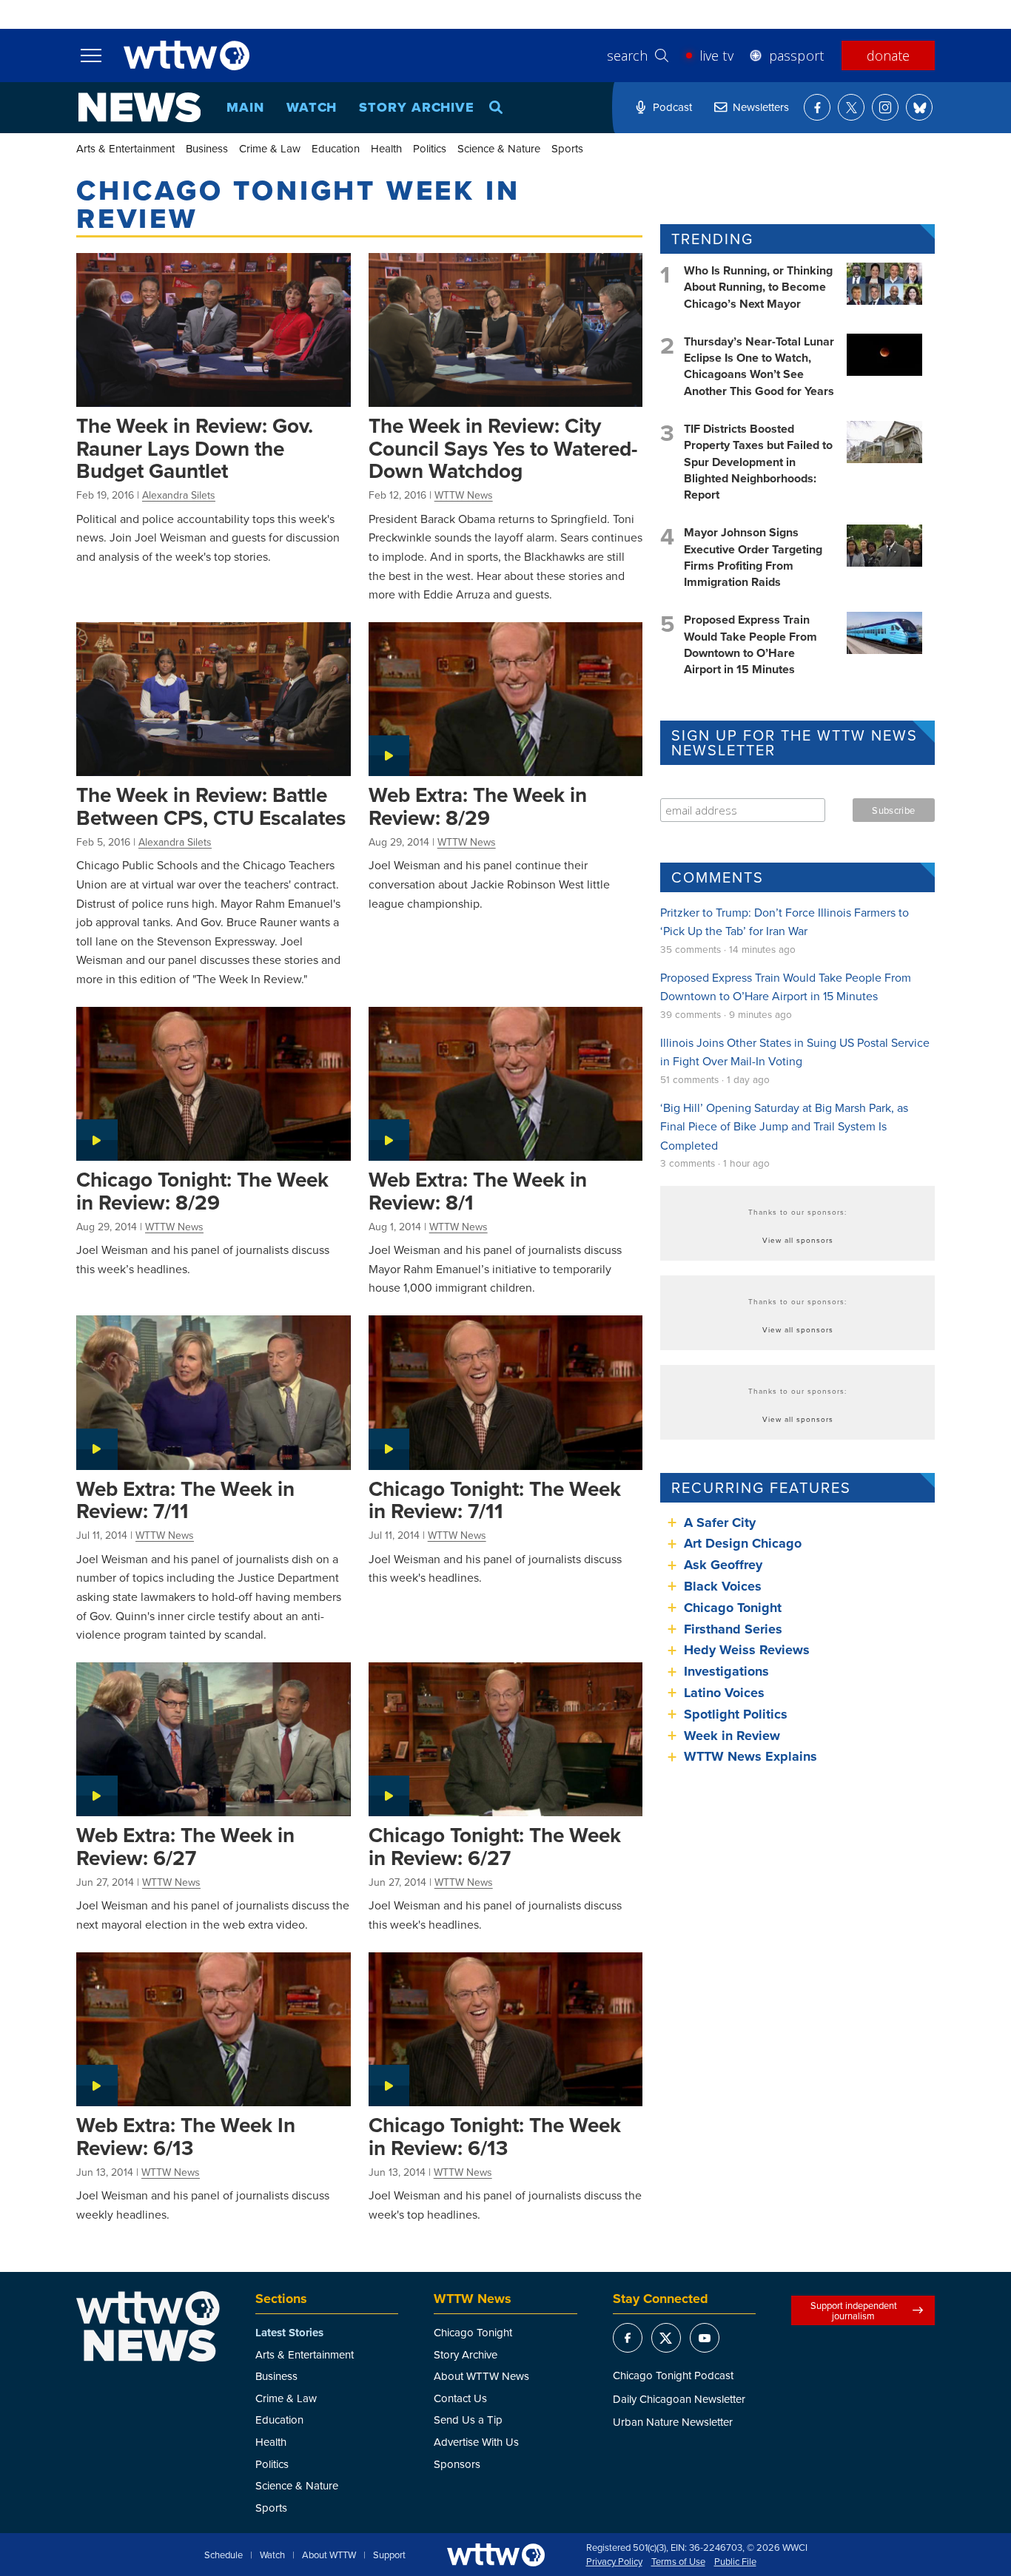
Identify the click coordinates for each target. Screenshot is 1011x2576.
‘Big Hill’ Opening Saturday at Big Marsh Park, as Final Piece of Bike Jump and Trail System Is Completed (784, 1126)
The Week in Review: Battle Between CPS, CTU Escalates (211, 806)
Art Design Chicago (743, 1543)
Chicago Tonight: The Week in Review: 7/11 (495, 1500)
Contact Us (460, 2398)
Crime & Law (270, 148)
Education (336, 148)
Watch (312, 107)
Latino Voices (724, 1693)
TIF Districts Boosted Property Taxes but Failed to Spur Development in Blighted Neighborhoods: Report (758, 462)
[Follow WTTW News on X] (851, 107)
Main (245, 107)
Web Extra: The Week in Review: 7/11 (185, 1500)
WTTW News (464, 495)
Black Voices (723, 1586)
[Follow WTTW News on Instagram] (885, 107)
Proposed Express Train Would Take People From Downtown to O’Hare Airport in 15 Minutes (750, 644)
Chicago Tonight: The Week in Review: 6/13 (495, 2136)
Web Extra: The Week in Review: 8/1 (478, 1191)
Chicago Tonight (733, 1608)
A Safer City (720, 1523)
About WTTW (329, 2555)
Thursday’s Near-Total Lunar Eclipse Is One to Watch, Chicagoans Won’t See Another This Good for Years (759, 366)
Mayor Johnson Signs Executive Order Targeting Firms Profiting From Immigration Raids (753, 557)
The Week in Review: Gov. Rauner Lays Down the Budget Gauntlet (195, 448)
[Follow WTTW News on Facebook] (817, 107)
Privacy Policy (614, 2562)
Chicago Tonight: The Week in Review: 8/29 (202, 1191)
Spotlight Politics (736, 1714)
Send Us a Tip (468, 2420)
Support (389, 2555)
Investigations (726, 1671)
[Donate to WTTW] (496, 2555)
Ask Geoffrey (723, 1565)
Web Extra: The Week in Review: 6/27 (185, 1846)
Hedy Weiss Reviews (747, 1650)
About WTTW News (481, 2376)
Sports (567, 148)
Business (207, 148)
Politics (430, 148)
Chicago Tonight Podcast (673, 2375)
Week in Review (732, 1736)
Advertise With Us (476, 2442)
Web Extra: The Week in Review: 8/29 (478, 806)
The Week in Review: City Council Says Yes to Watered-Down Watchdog (503, 448)
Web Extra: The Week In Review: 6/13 (186, 2136)
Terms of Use (678, 2562)
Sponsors (457, 2464)
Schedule (224, 2555)
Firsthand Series (733, 1629)
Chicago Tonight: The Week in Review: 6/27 (495, 1846)
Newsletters (761, 107)
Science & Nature (499, 148)
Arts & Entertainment (125, 148)
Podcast (672, 107)
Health (386, 148)
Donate (888, 55)
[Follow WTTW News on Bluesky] (919, 107)
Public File (735, 2562)
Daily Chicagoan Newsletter (679, 2399)
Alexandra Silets (179, 495)
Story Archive (417, 107)
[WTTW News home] (140, 107)
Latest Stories (289, 2333)
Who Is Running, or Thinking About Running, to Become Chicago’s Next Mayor (758, 287)
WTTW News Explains (752, 1756)
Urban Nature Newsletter (673, 2422)
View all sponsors (798, 1240)
